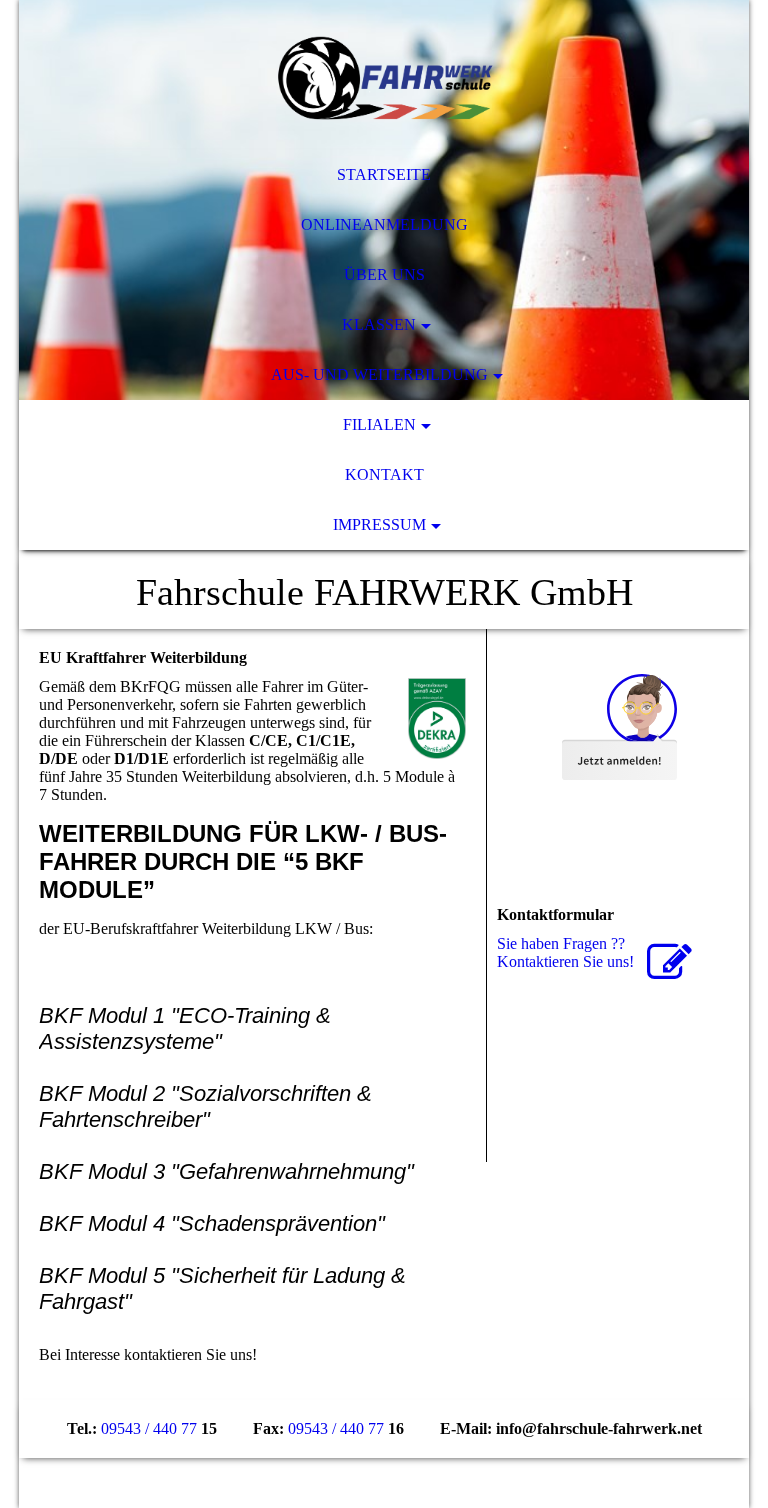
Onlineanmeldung (384, 224)
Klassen (379, 324)
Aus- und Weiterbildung (379, 374)
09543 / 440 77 (149, 1428)
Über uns (384, 274)
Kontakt (384, 474)
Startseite (384, 174)
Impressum (379, 524)
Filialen (379, 424)
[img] (384, 75)
